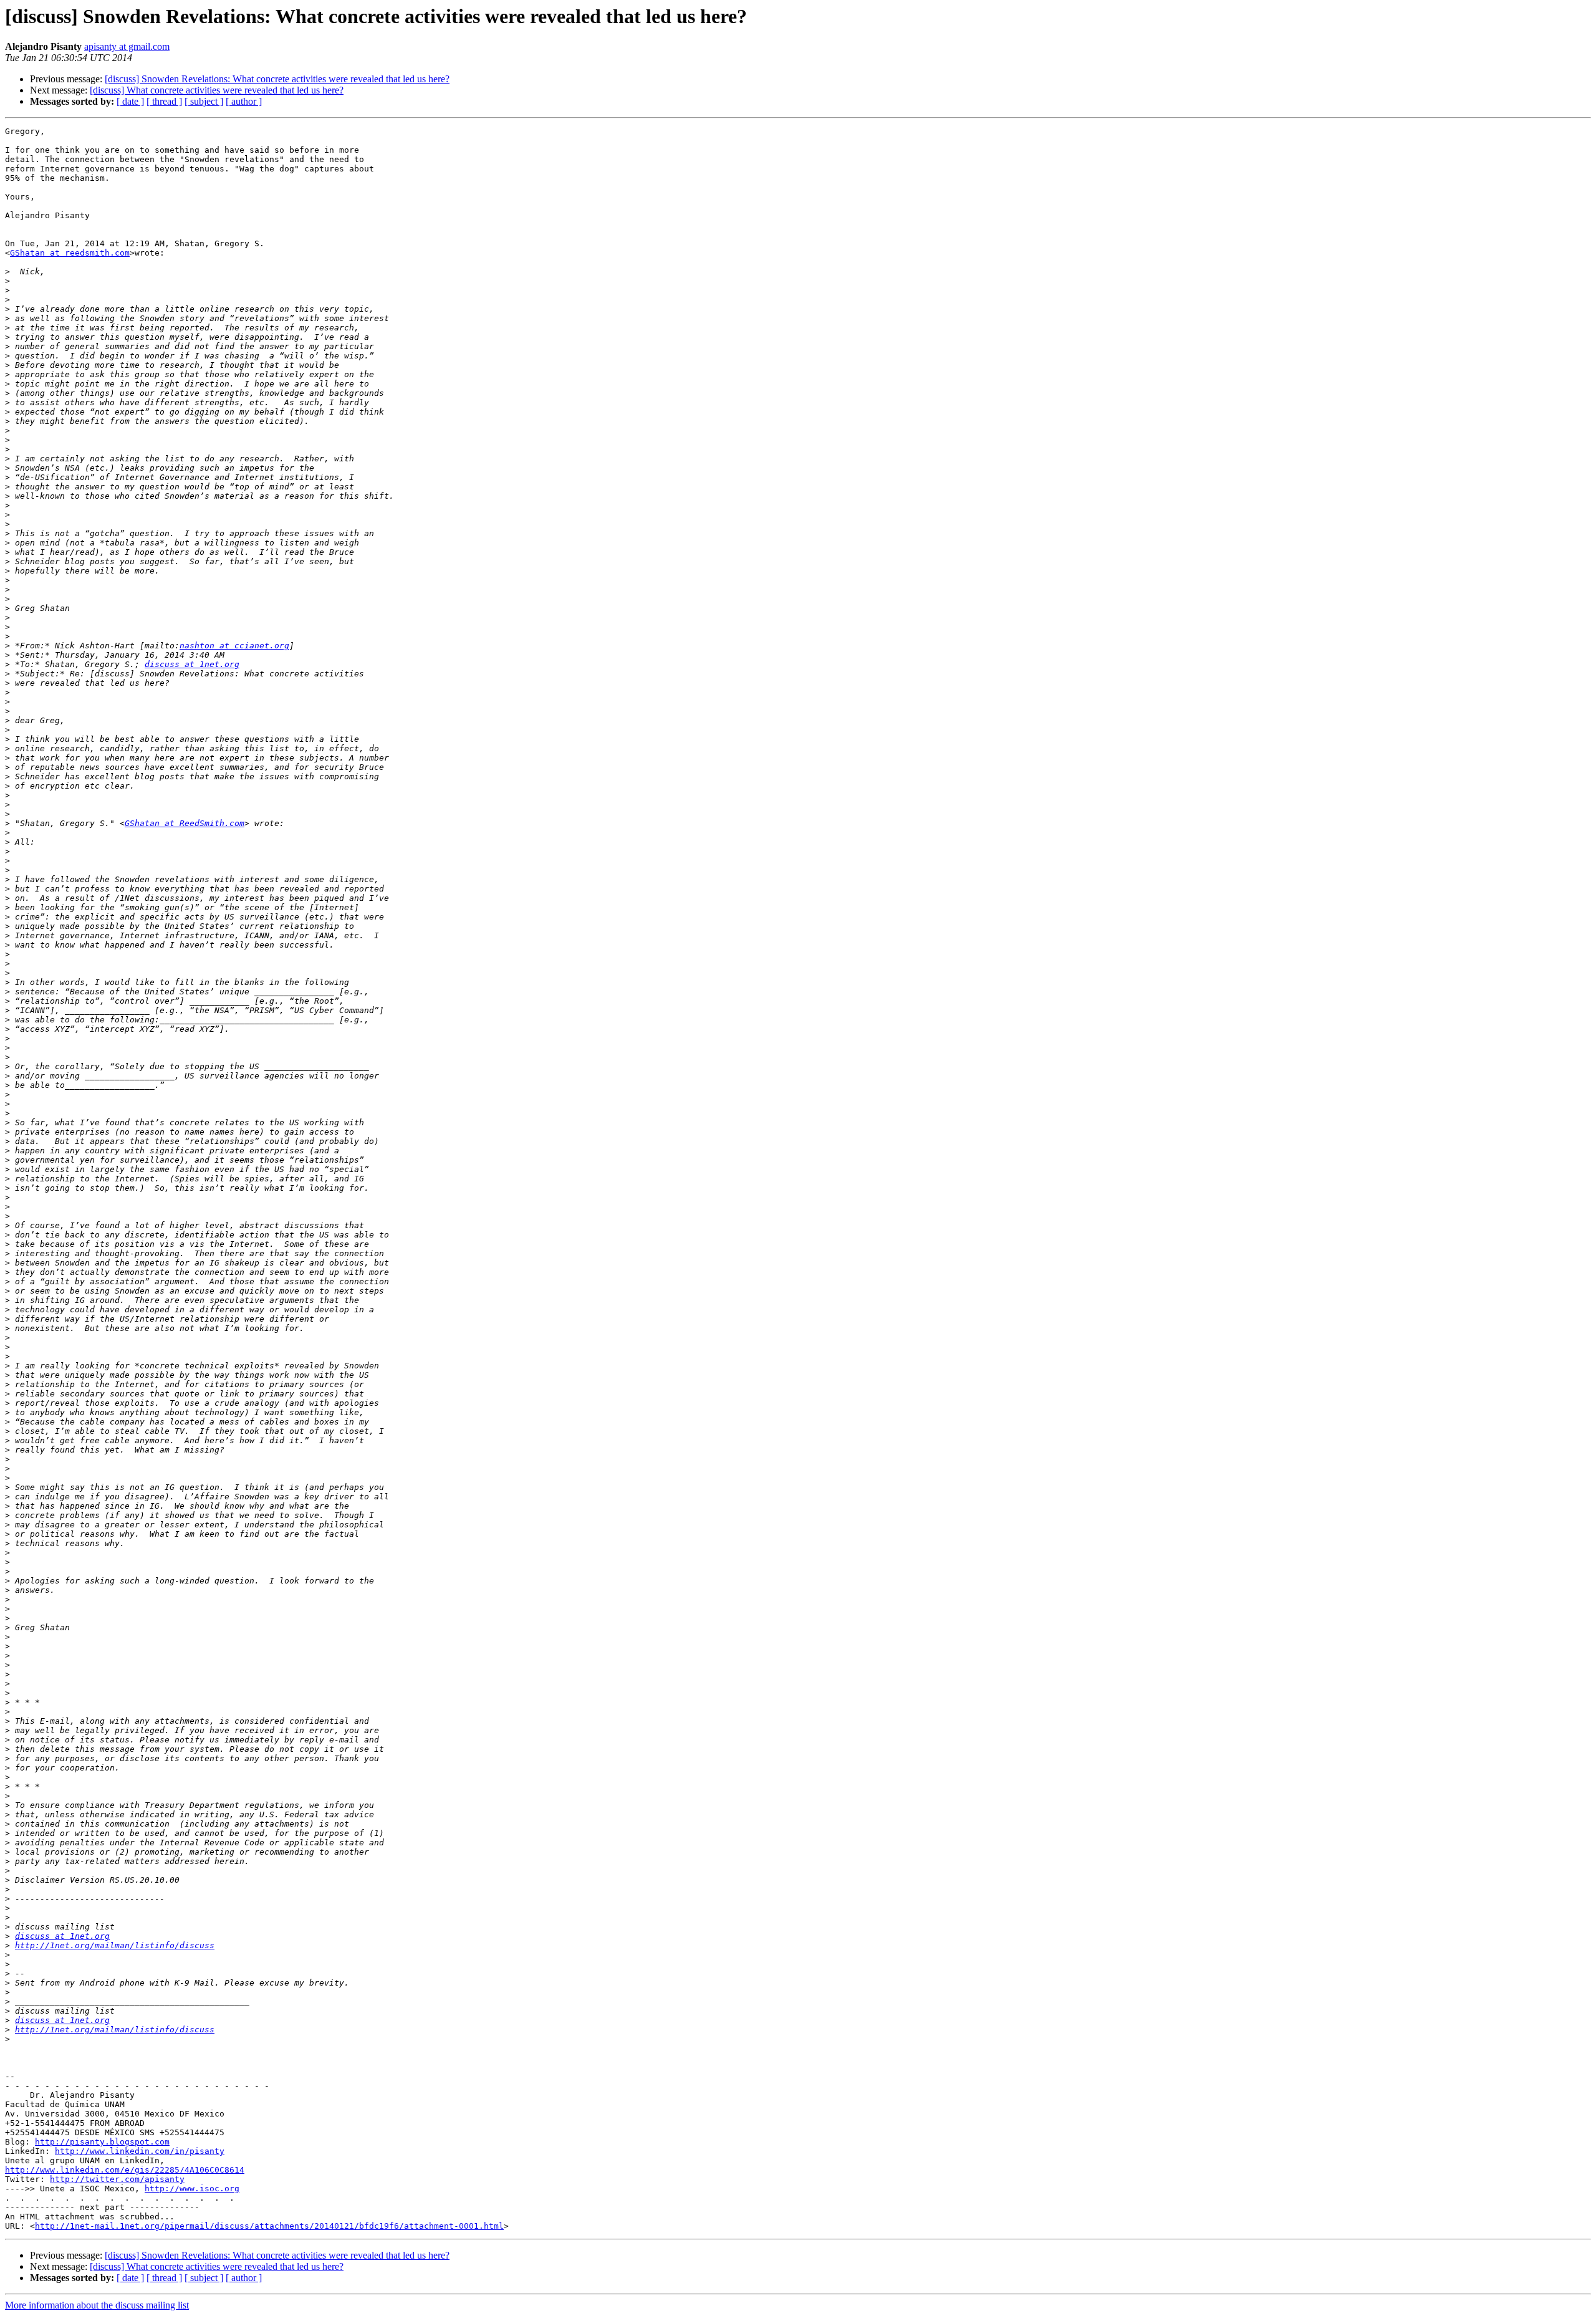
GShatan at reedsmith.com (70, 253)
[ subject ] (204, 101)
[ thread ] (164, 101)
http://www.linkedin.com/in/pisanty (140, 2151)
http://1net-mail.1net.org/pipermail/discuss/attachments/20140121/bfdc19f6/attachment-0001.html (269, 2226)
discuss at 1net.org (192, 664)
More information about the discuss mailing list (97, 2305)
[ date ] (130, 101)
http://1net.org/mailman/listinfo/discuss (115, 1945)
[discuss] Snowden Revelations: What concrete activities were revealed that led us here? (277, 79)
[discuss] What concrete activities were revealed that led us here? (217, 90)
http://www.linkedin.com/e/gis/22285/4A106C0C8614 (125, 2170)
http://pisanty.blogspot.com (102, 2142)
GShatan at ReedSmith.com (185, 823)
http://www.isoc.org (192, 2189)
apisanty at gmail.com (127, 46)
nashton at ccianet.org (234, 646)
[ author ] (244, 101)
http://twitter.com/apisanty (117, 2179)
